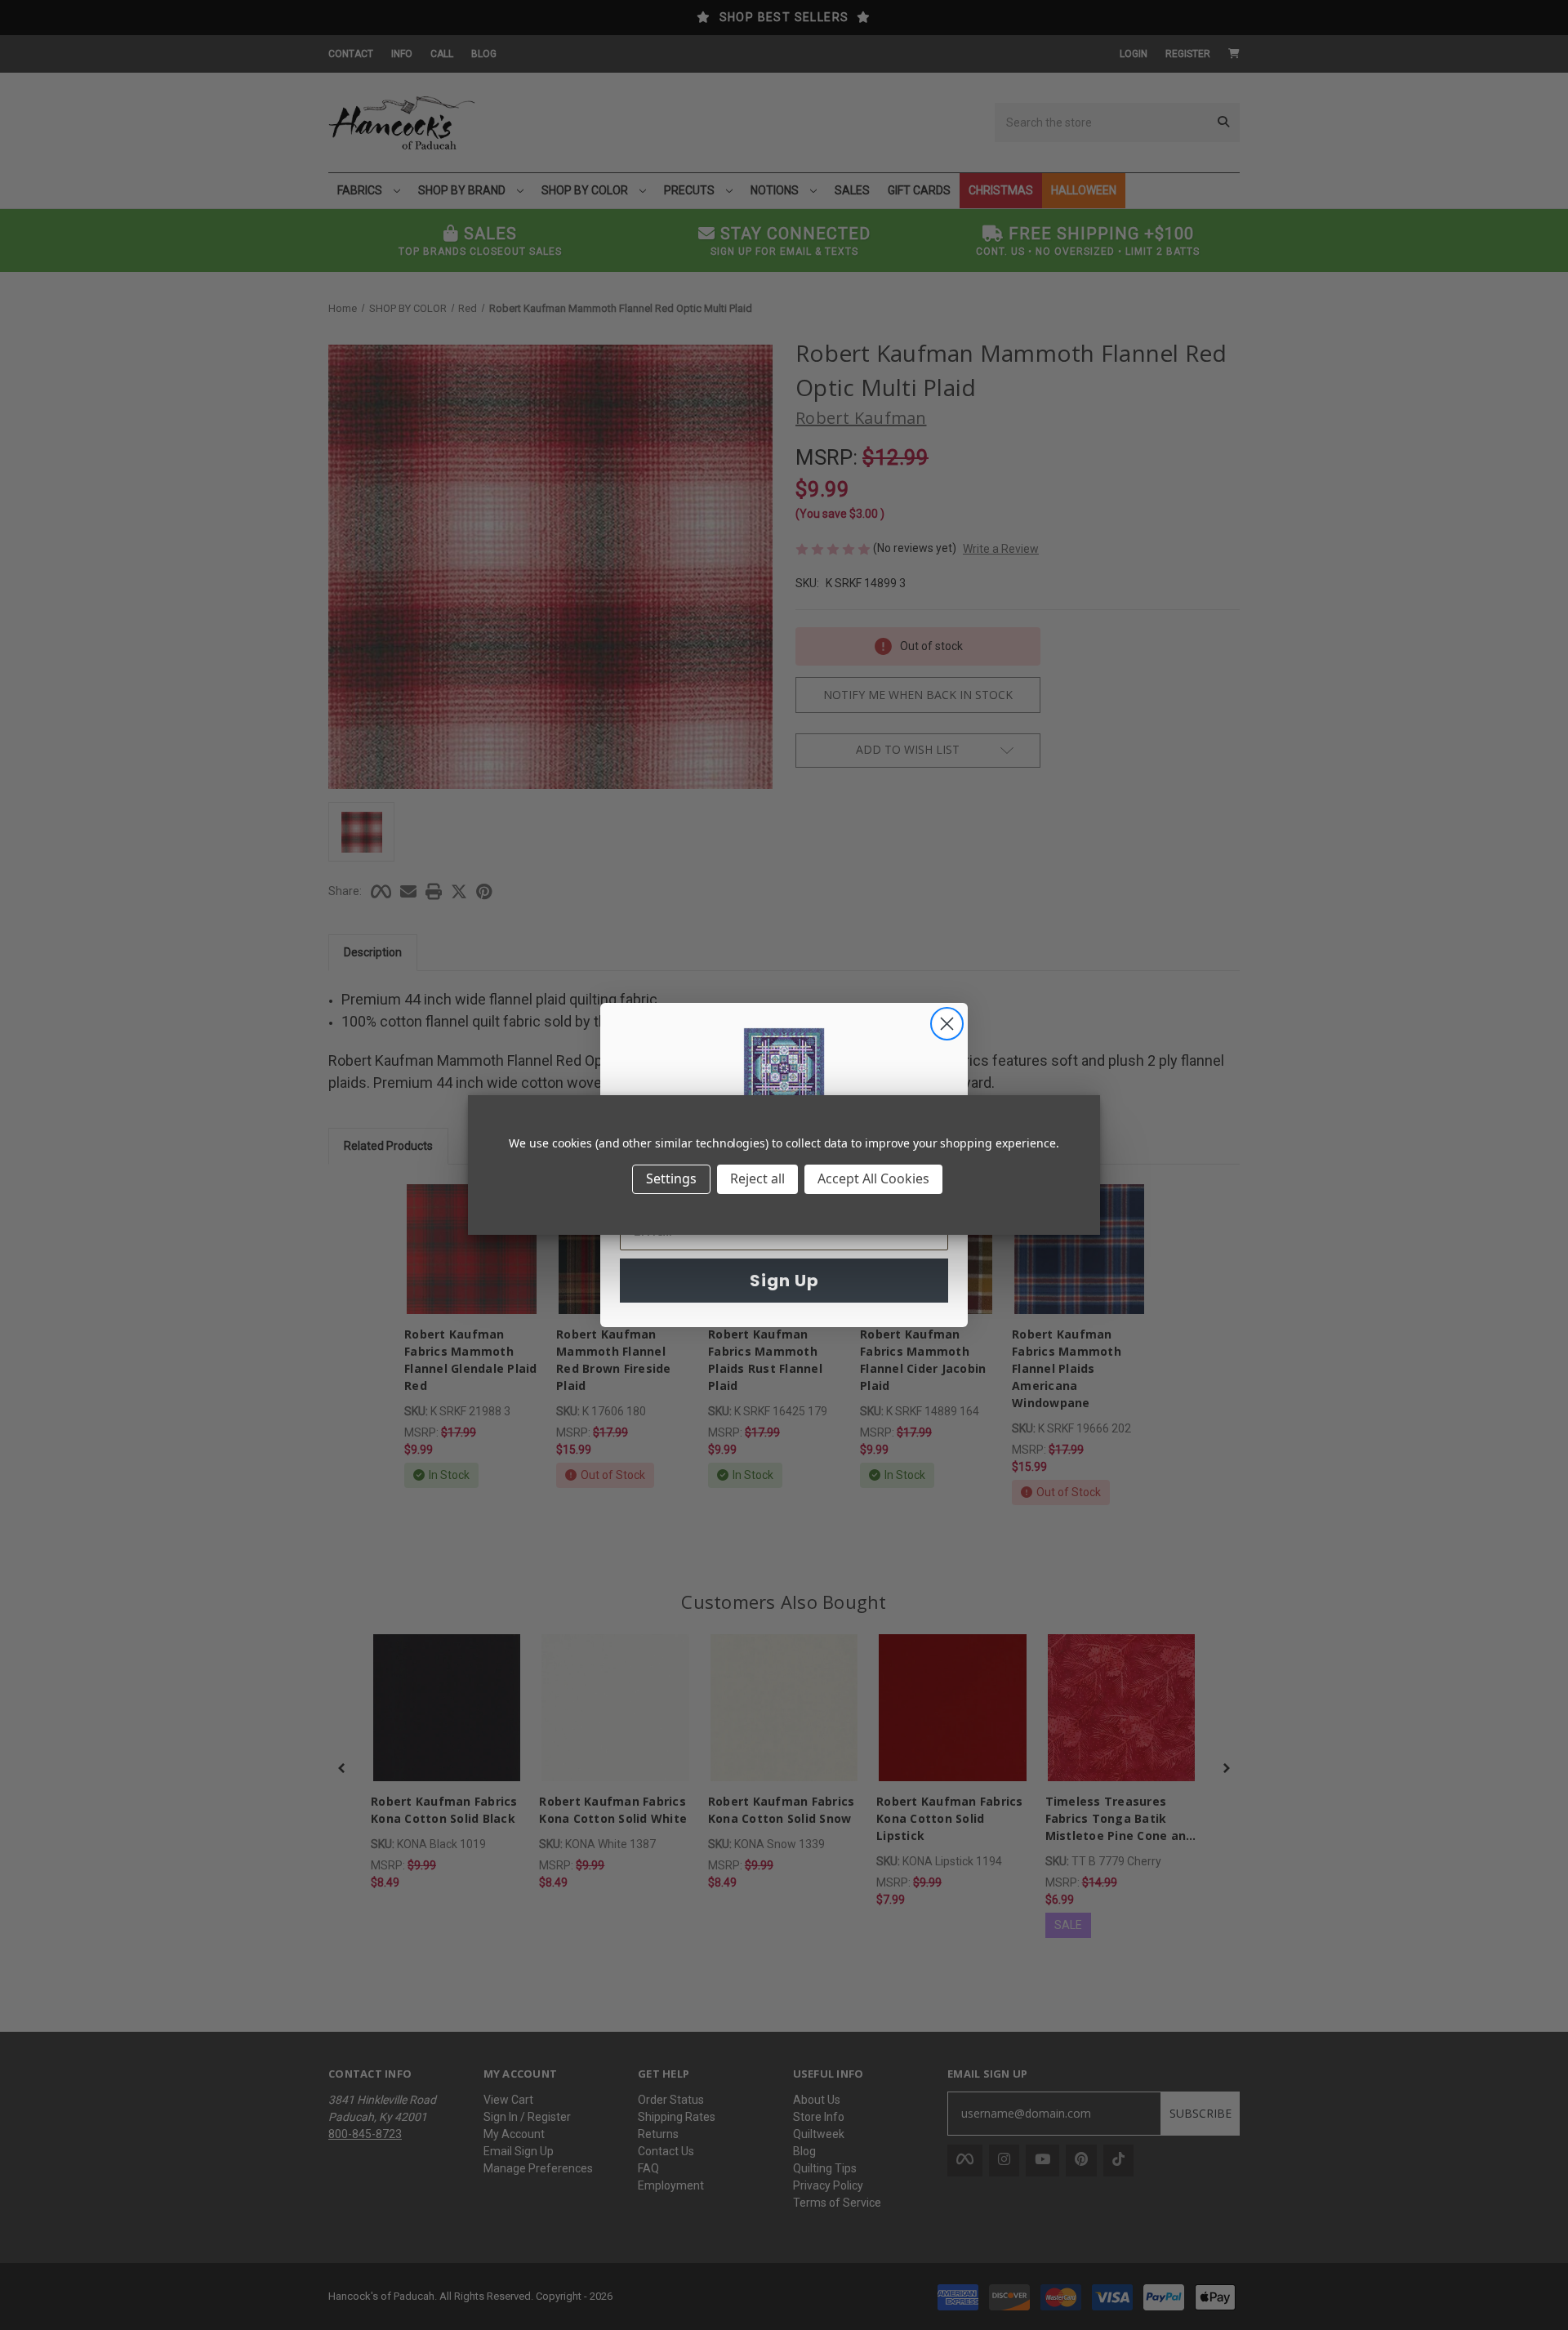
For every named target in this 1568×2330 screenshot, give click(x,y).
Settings (671, 1178)
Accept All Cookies (873, 1178)
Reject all (757, 1178)
